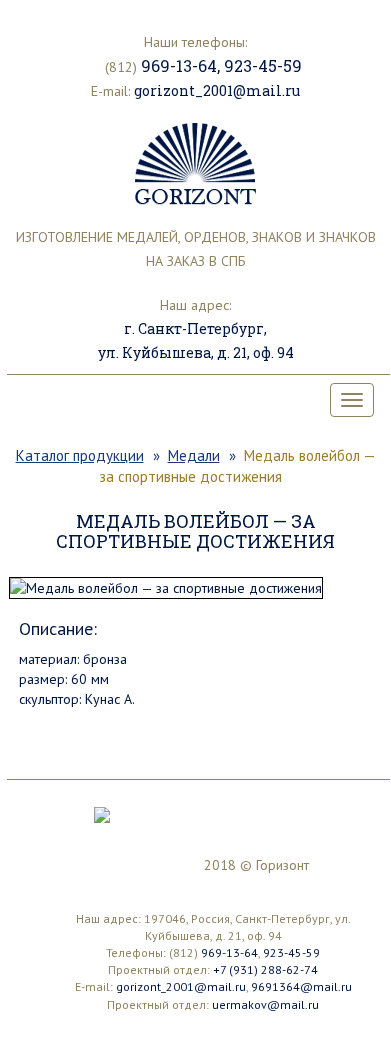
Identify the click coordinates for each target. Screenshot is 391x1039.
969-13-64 (179, 65)
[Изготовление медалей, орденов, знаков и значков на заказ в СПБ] (195, 164)
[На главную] (102, 814)
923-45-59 (263, 65)
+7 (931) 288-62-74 (265, 969)
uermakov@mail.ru (265, 1004)
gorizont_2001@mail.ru (217, 90)
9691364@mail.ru (301, 986)
